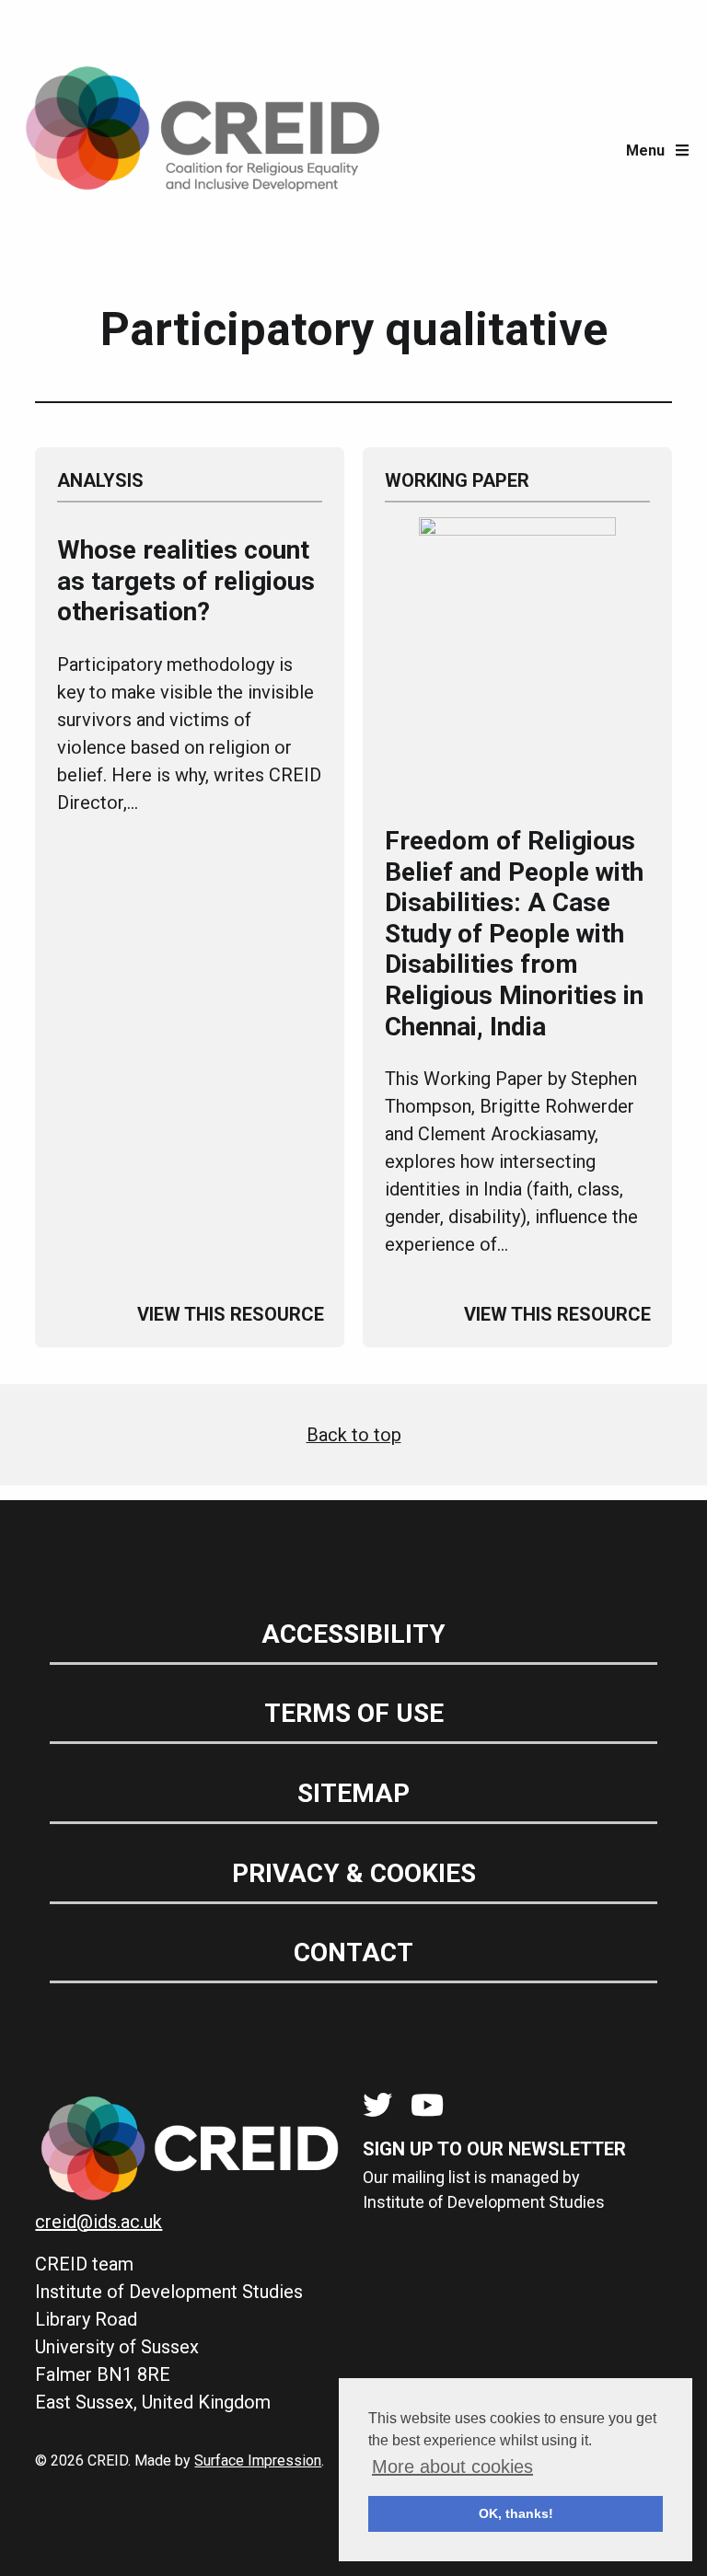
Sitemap (353, 1793)
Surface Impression (258, 2460)
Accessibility (353, 1634)
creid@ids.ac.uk (99, 2222)
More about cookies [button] (452, 2466)
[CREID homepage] (203, 151)
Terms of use (354, 1713)
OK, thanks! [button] (516, 2513)
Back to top (354, 1435)
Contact (353, 1952)
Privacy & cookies (354, 1873)
